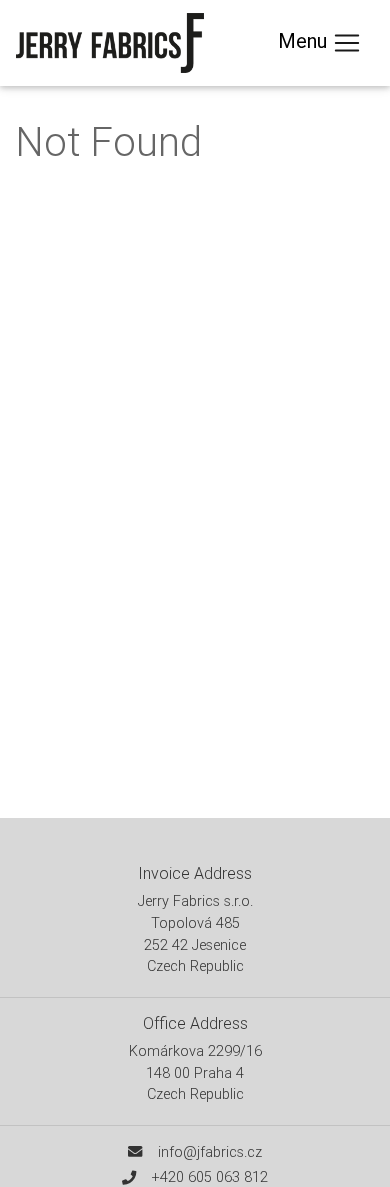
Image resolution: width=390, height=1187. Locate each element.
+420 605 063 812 (210, 1177)
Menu (305, 40)
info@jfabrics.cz (210, 1152)
